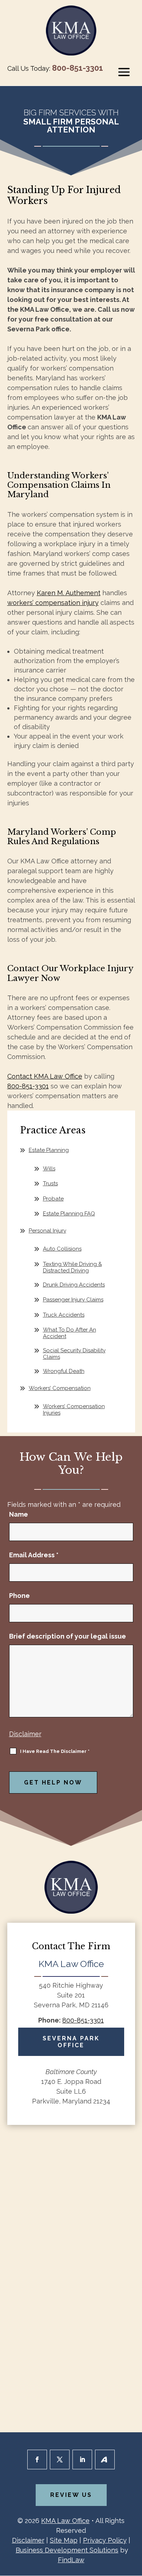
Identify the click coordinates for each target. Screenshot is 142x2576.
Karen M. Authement (69, 593)
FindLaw (71, 2560)
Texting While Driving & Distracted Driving (72, 1267)
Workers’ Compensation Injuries (74, 1410)
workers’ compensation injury (53, 603)
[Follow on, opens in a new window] (105, 2460)
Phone (19, 1596)
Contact (45, 1076)
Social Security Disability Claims (74, 1354)
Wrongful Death (64, 1371)
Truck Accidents (64, 1315)
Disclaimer (25, 1734)
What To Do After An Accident (70, 1333)
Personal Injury (48, 1231)
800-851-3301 (78, 68)
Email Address (34, 1555)
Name (19, 1514)
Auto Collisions (62, 1249)
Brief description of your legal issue (68, 1636)
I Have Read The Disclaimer (55, 1751)
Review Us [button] (71, 2495)
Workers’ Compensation (60, 1388)
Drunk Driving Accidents (74, 1285)
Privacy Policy (105, 2540)
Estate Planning (49, 1150)
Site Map (64, 2540)
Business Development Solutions (67, 2550)
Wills (49, 1169)
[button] (124, 72)
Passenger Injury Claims (73, 1300)
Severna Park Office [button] (71, 2042)
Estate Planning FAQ (69, 1214)
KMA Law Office (65, 2521)
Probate (53, 1199)
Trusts (50, 1183)
